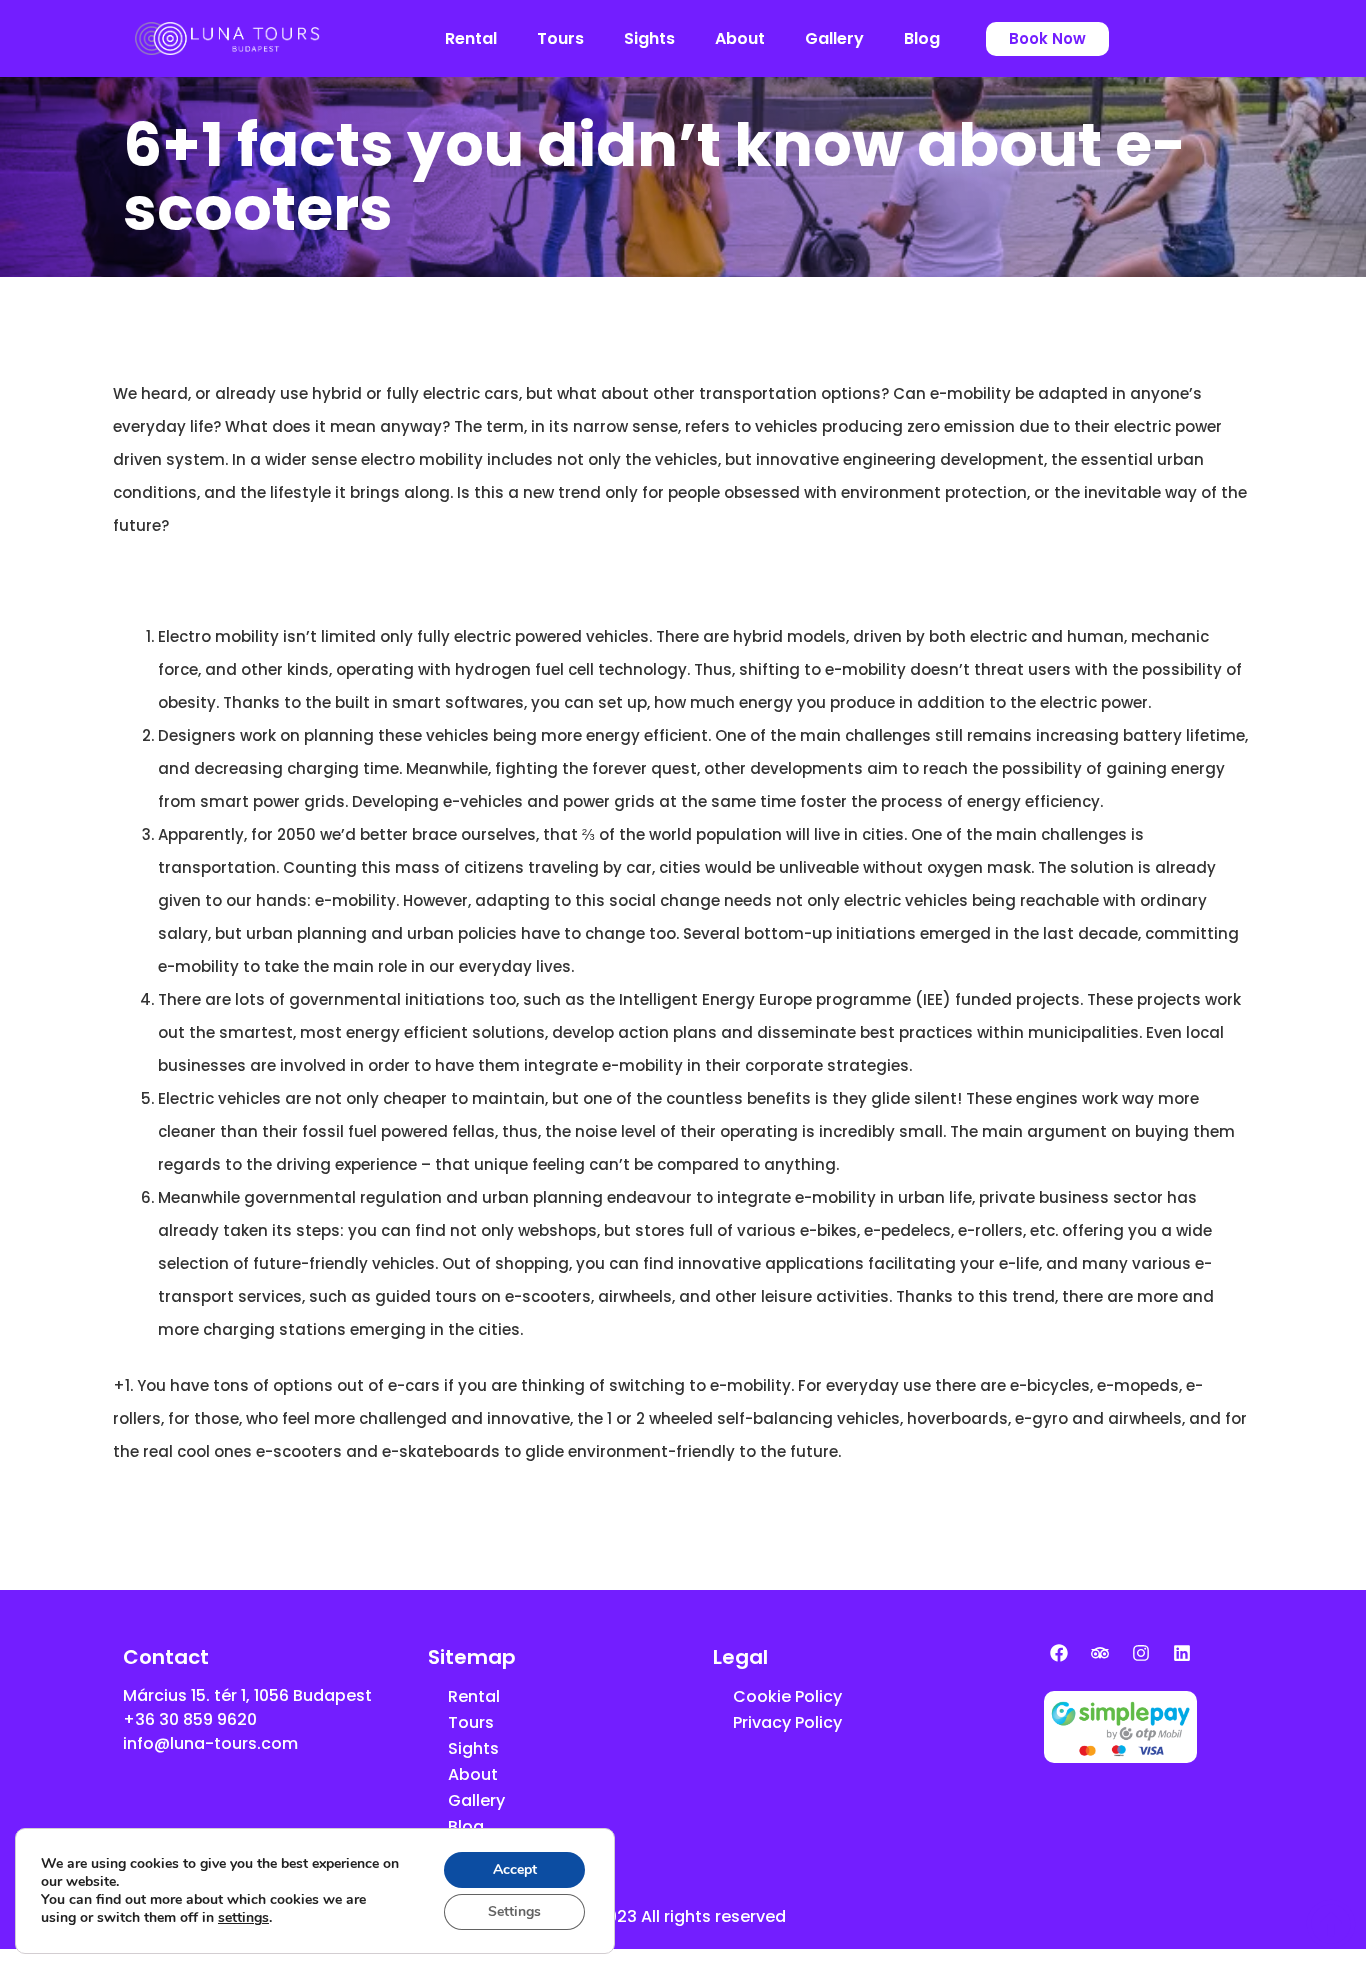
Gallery (834, 38)
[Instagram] (1141, 1653)
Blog (922, 38)
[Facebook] (1059, 1653)
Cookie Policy (787, 1696)
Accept (515, 1869)
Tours (560, 38)
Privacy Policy (787, 1722)
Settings (514, 1911)
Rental (471, 38)
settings (243, 1918)
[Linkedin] (1182, 1653)
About (740, 38)
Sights (649, 38)
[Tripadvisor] (1100, 1653)
